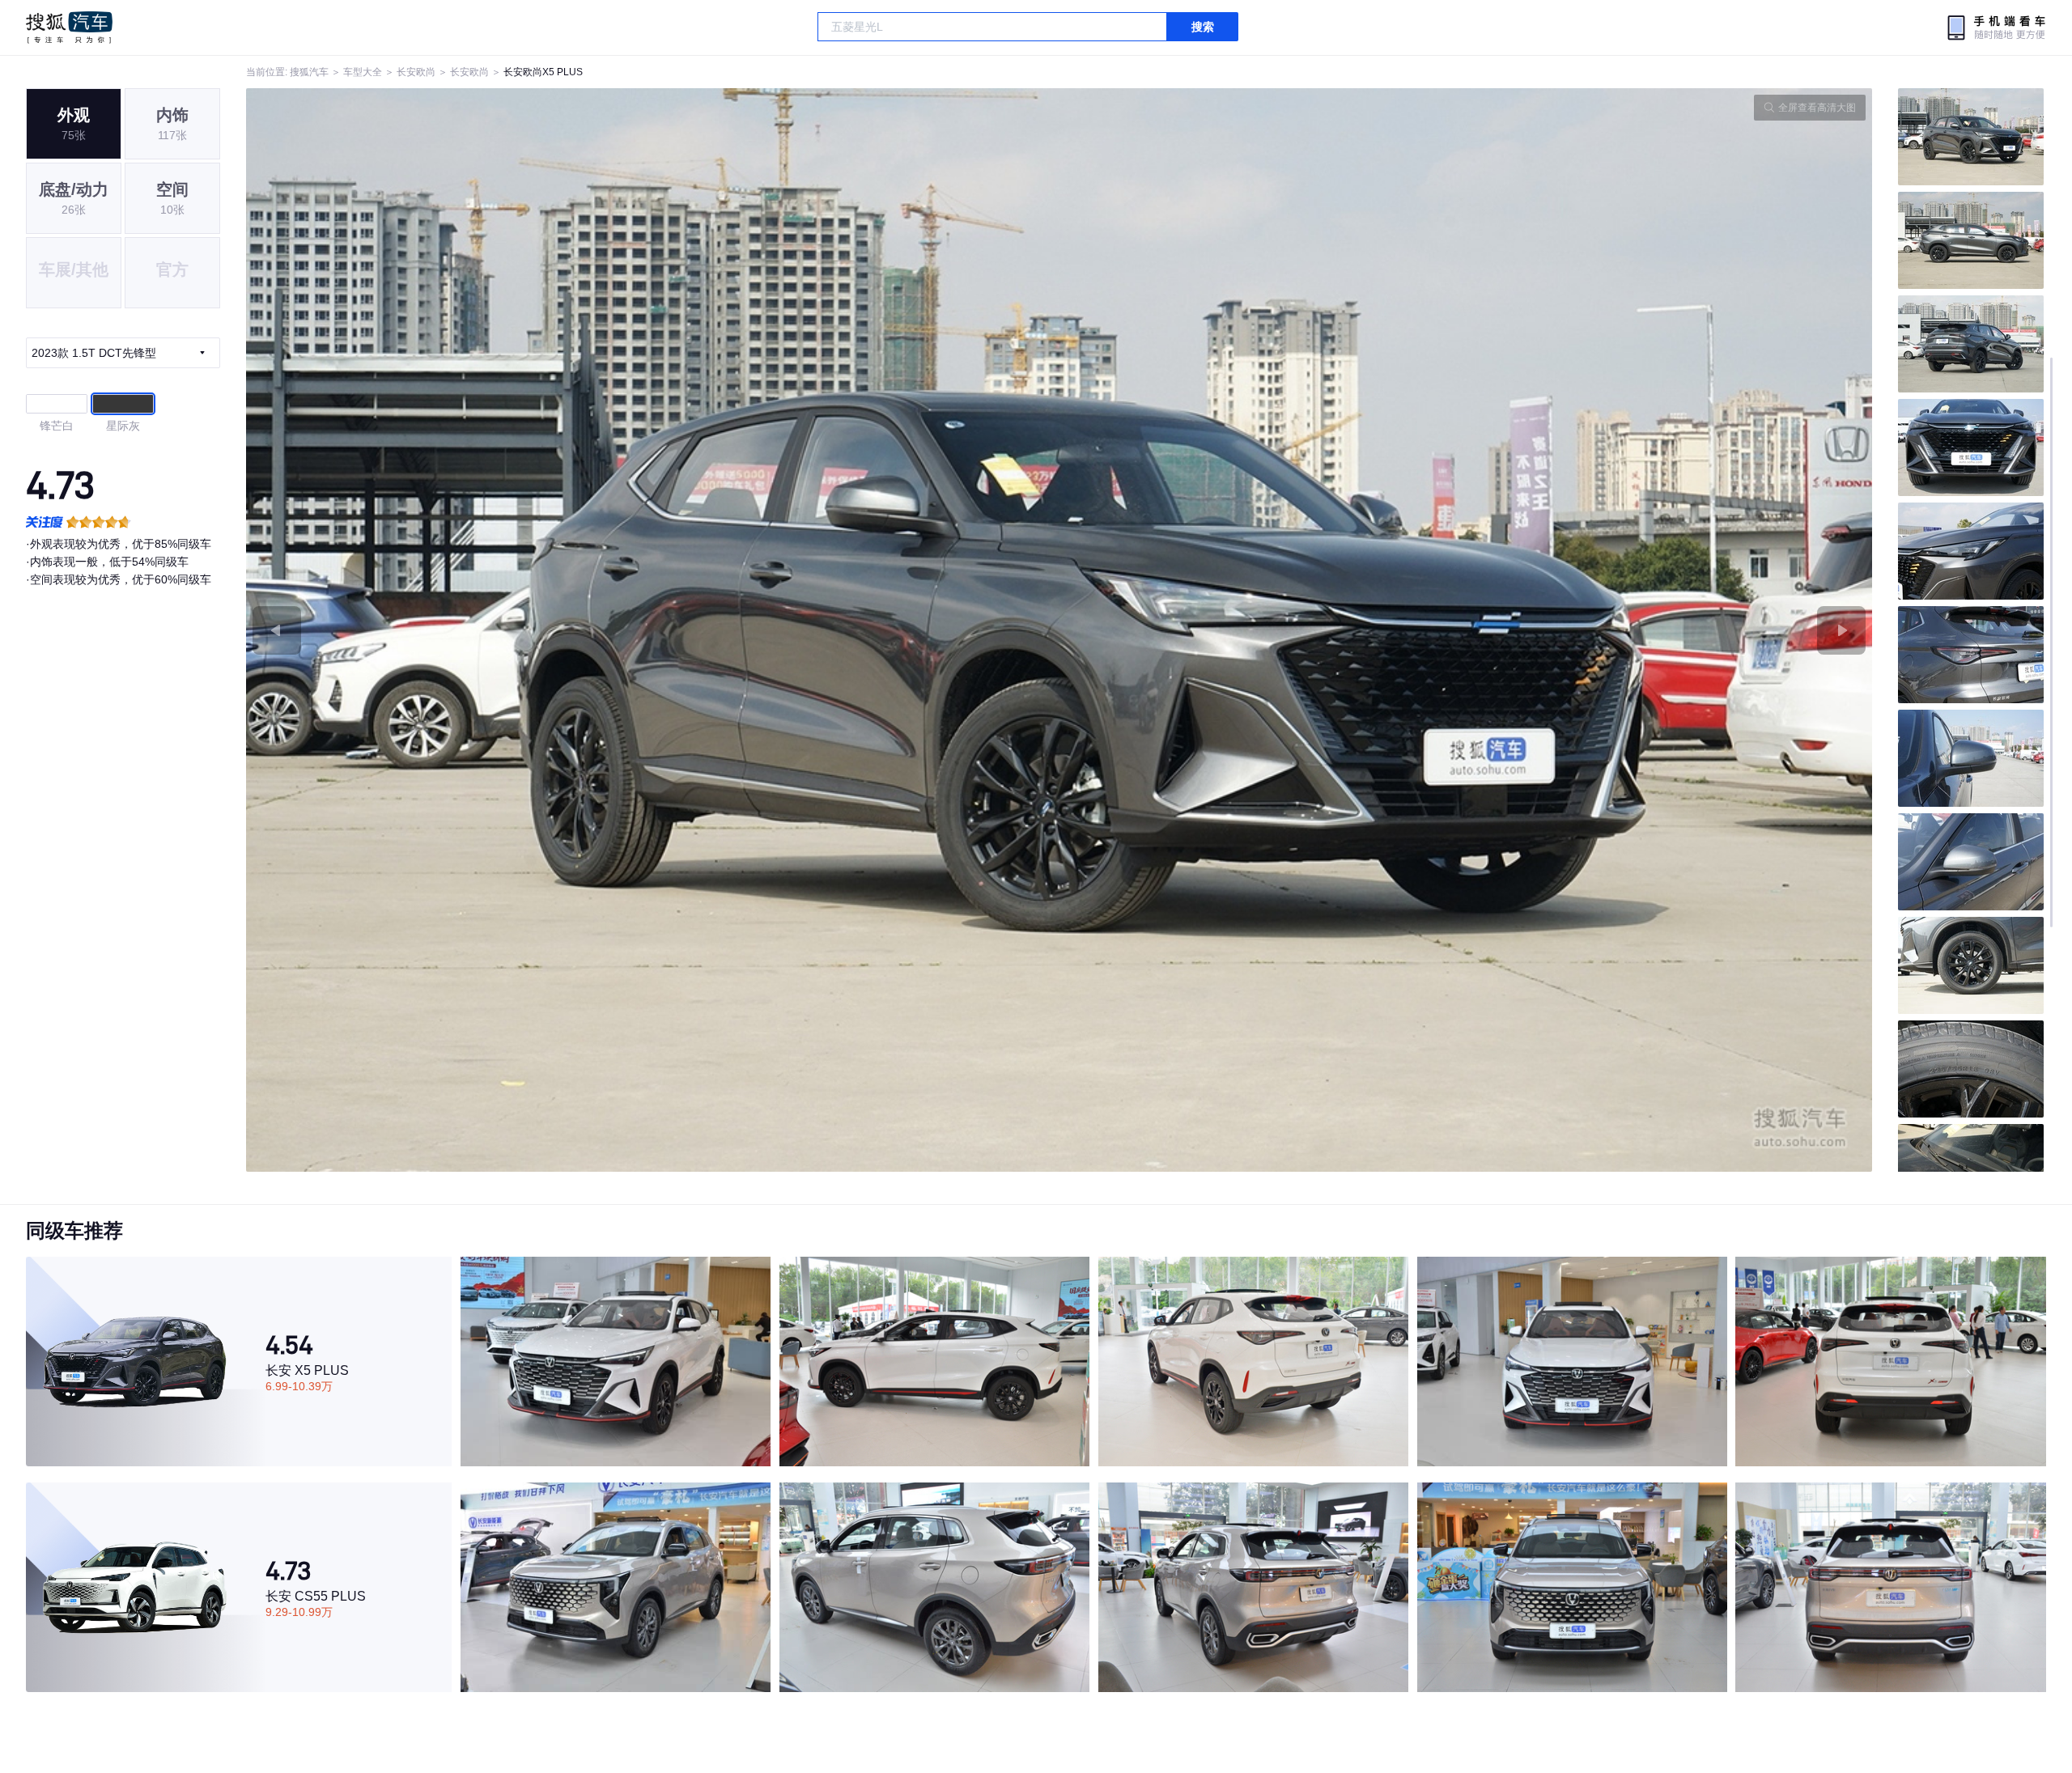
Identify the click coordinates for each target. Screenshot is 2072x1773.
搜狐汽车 (69, 28)
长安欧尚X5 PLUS (543, 72)
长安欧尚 (416, 72)
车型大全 (363, 72)
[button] (653, 630)
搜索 (1203, 27)
